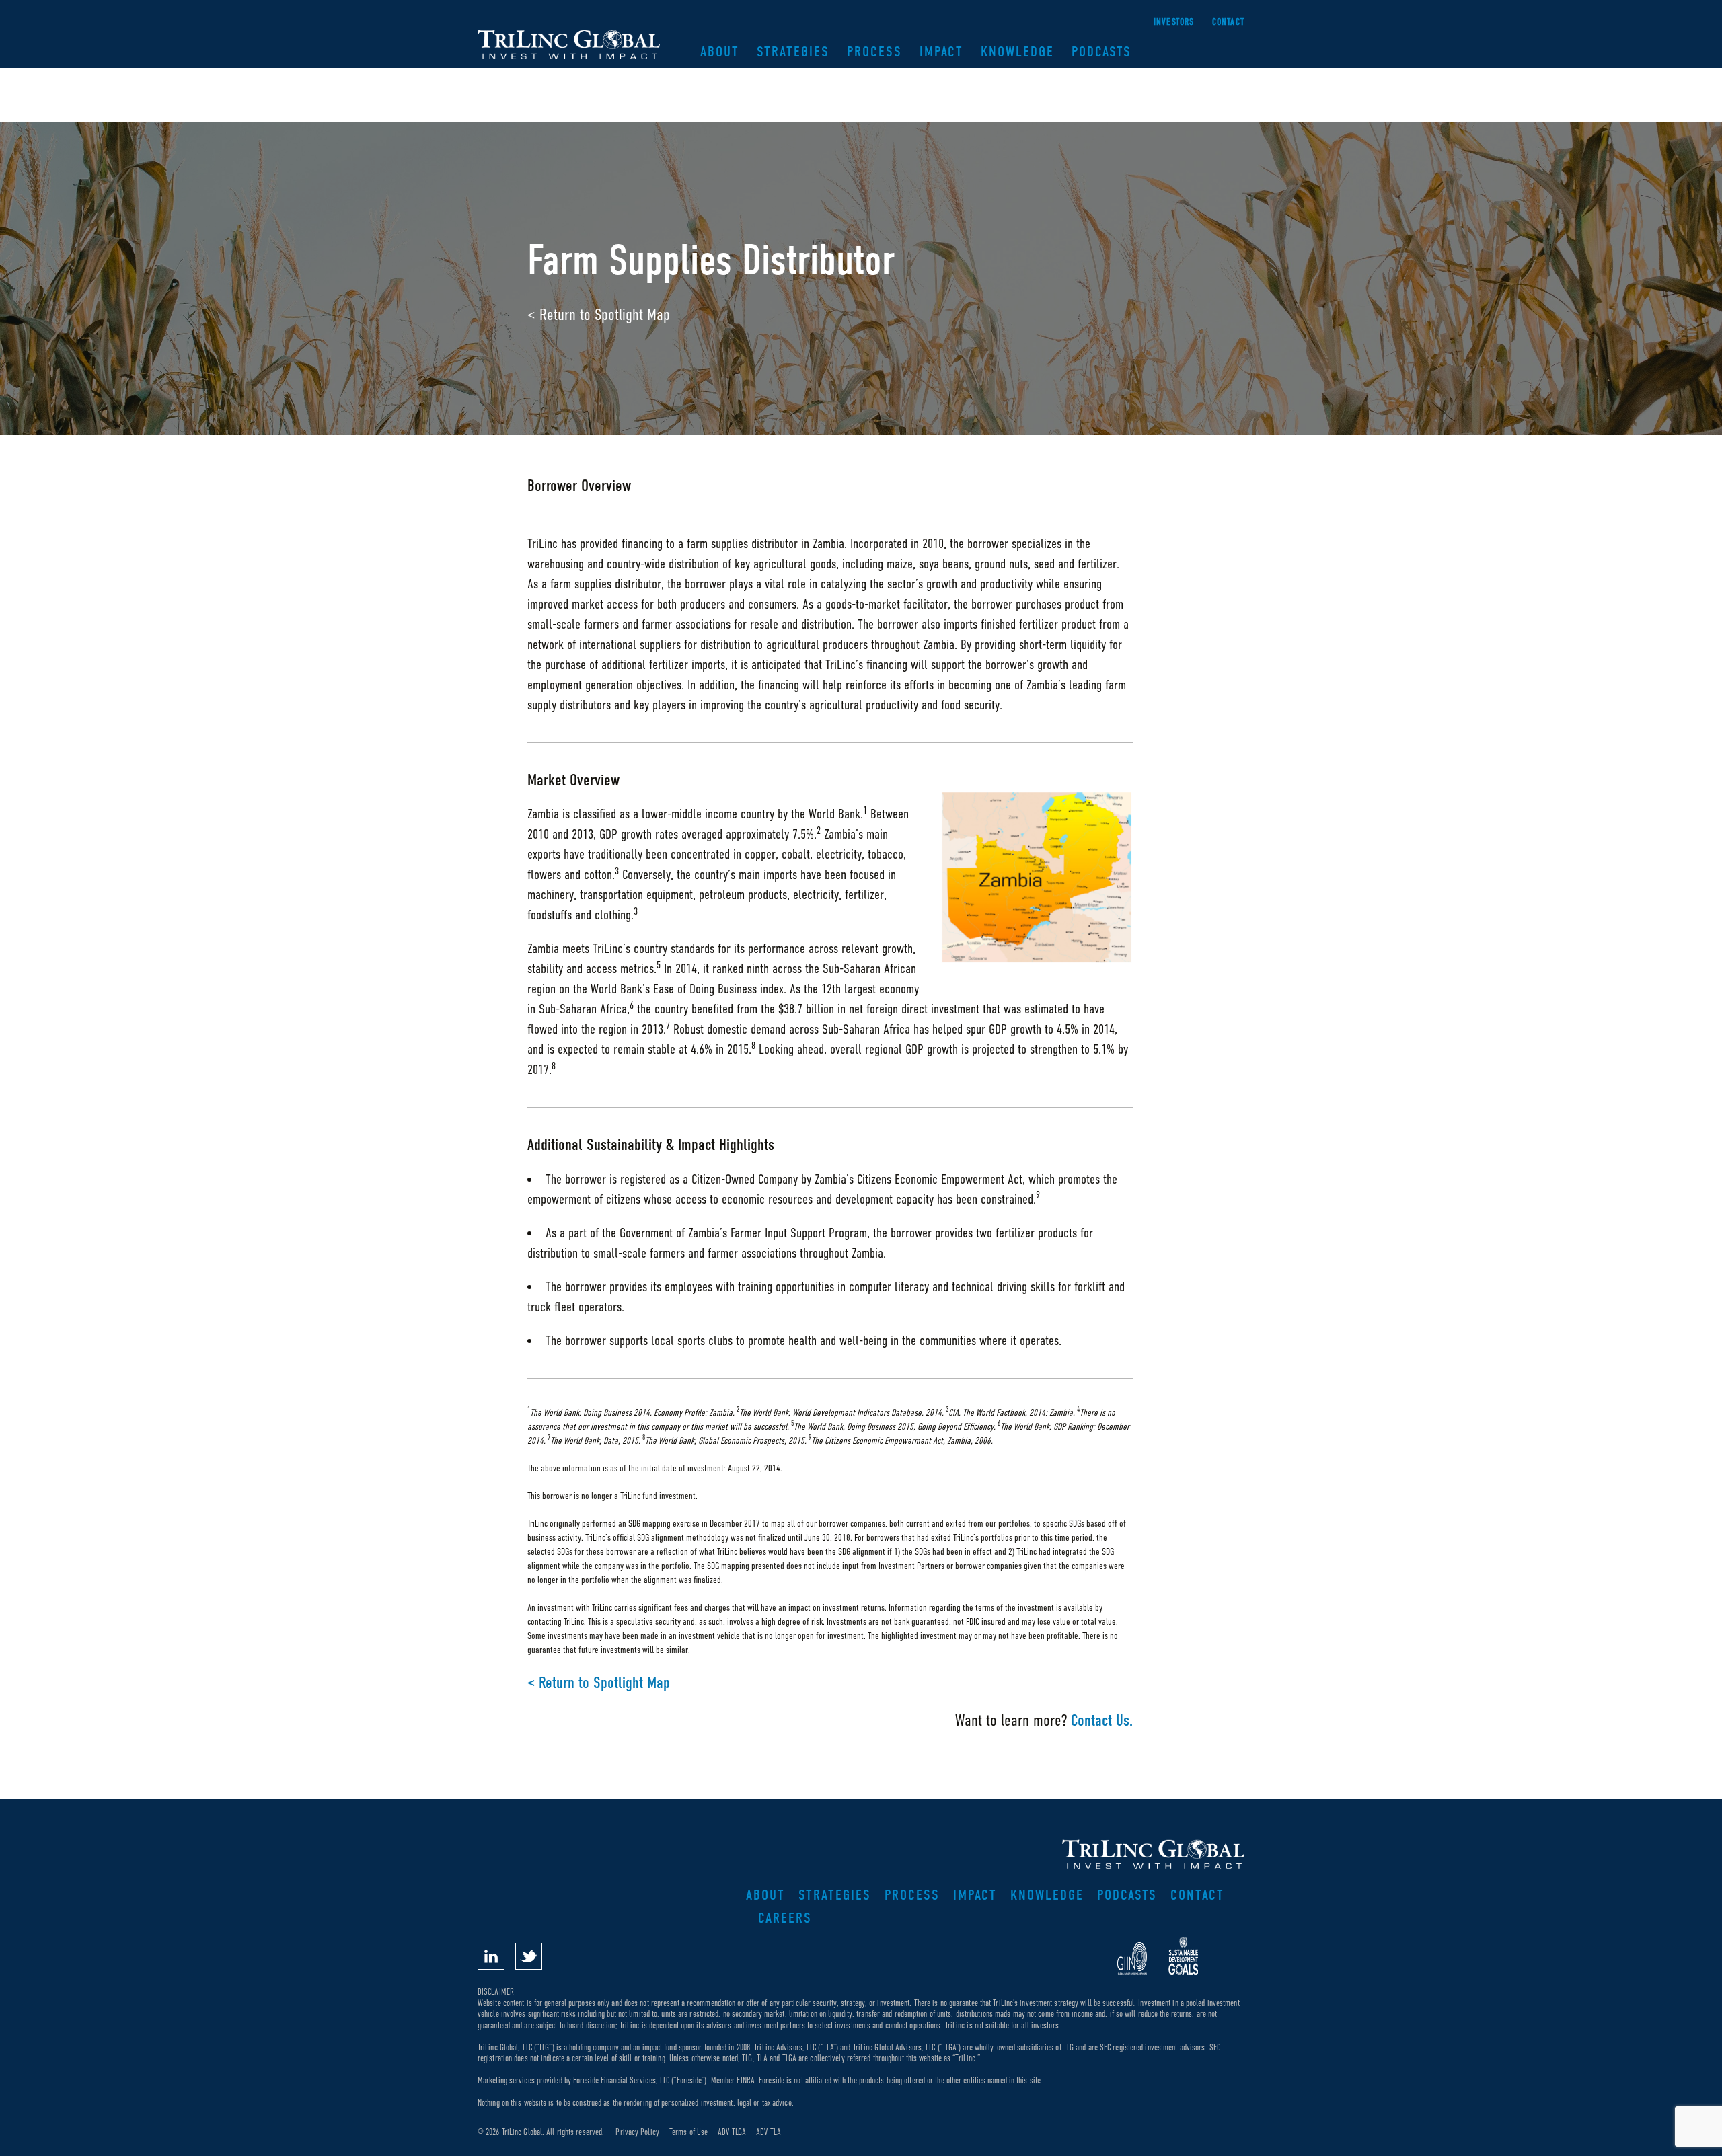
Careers (785, 1918)
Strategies (793, 52)
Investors (1174, 22)
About (720, 52)
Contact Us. (1102, 1720)
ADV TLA (769, 2132)
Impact (941, 52)
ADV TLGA (732, 2132)
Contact (1228, 22)
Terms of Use (688, 2132)
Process (874, 52)
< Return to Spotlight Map (599, 314)
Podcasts (1101, 52)
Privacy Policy (637, 2132)
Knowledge (1017, 52)
